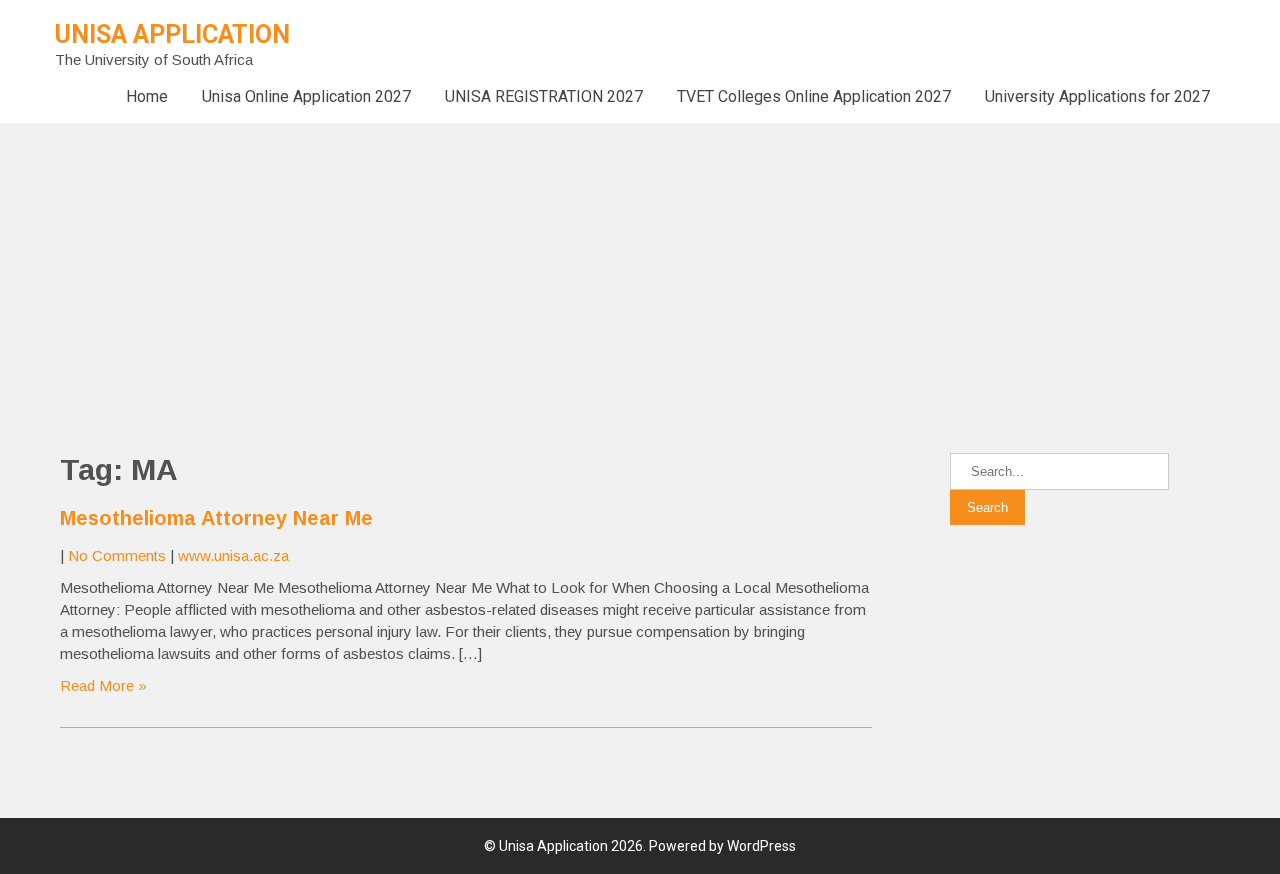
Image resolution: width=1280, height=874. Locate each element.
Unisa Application (172, 34)
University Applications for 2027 (1097, 96)
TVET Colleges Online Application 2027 (814, 96)
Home (147, 96)
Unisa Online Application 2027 (306, 96)
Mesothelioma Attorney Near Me (216, 518)
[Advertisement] (600, 263)
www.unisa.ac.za (233, 555)
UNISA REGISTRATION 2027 (544, 96)
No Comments (117, 555)
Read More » (103, 685)
